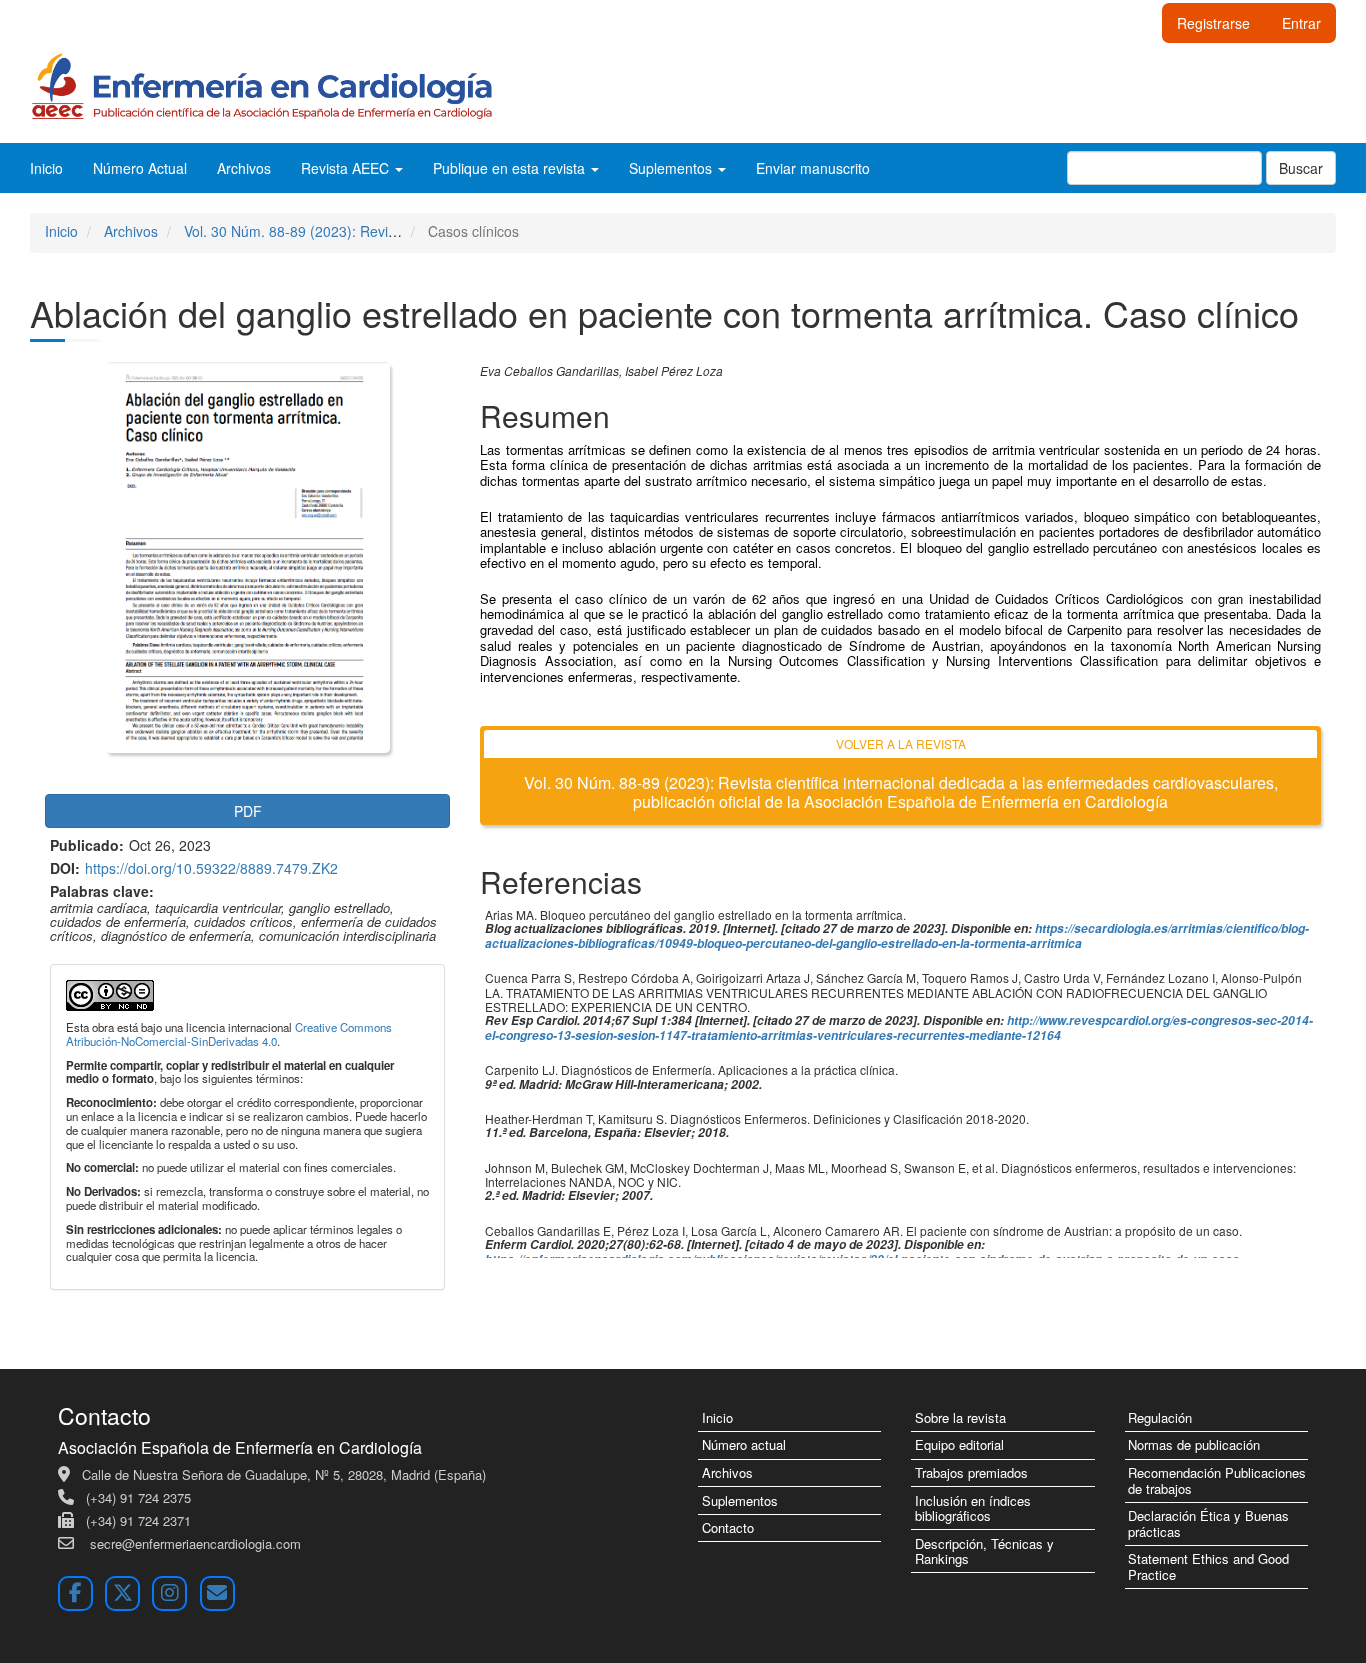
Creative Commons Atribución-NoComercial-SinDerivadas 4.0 (229, 1034)
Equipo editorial (959, 1444)
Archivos (244, 168)
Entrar (1301, 23)
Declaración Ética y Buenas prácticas (1208, 1523)
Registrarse (1213, 23)
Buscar (1301, 168)
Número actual (744, 1444)
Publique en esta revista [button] (511, 168)
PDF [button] (248, 811)
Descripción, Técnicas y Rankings (984, 1551)
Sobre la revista (960, 1417)
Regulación (1160, 1417)
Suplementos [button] (672, 168)
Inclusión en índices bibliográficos (973, 1508)
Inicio (46, 168)
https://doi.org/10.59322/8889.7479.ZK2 (211, 868)
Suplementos (740, 1500)
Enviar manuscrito (813, 168)
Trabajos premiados (971, 1472)
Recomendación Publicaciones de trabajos (1217, 1480)
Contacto (728, 1527)
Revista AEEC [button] (347, 168)
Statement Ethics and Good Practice (1208, 1566)
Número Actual (140, 168)
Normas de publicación (1194, 1444)
